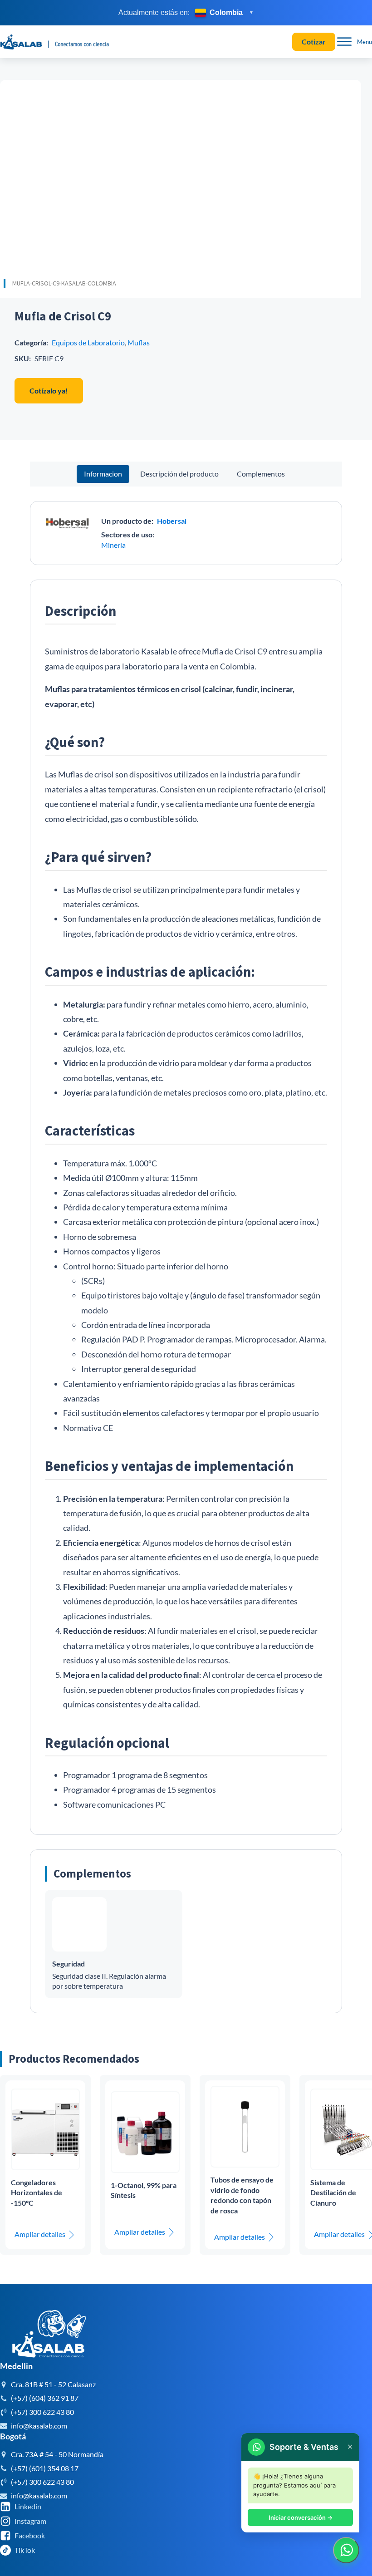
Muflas (139, 342)
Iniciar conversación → (301, 2517)
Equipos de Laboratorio (88, 342)
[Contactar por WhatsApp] (346, 2550)
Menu (365, 42)
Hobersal (172, 521)
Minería (113, 545)
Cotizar (314, 42)
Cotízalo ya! (49, 391)
